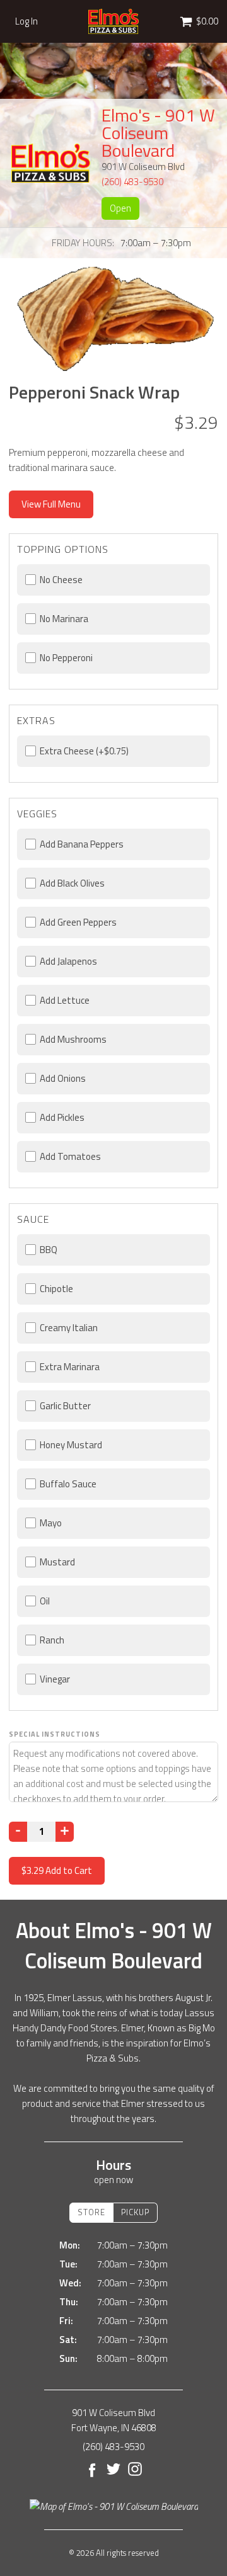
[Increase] (65, 1832)
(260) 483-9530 (132, 182)
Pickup (135, 2212)
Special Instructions (55, 1734)
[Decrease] (18, 1832)
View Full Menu (51, 504)
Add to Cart (57, 1870)
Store (91, 2212)
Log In (26, 21)
